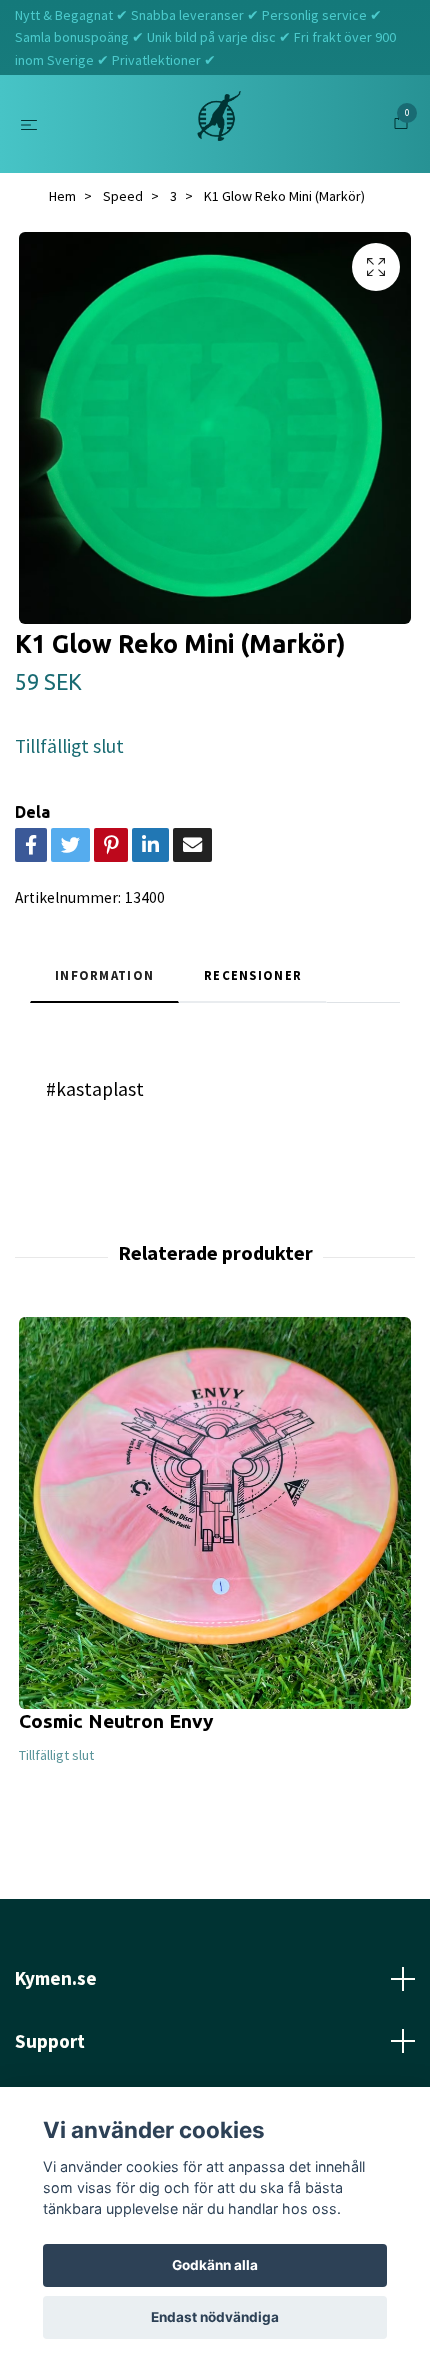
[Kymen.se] (219, 124)
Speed (123, 196)
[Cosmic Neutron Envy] (215, 1513)
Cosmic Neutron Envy (116, 1721)
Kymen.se (56, 1978)
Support (50, 2041)
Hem (62, 196)
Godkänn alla (215, 2265)
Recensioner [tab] (253, 975)
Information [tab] (104, 975)
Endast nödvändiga (215, 2317)
